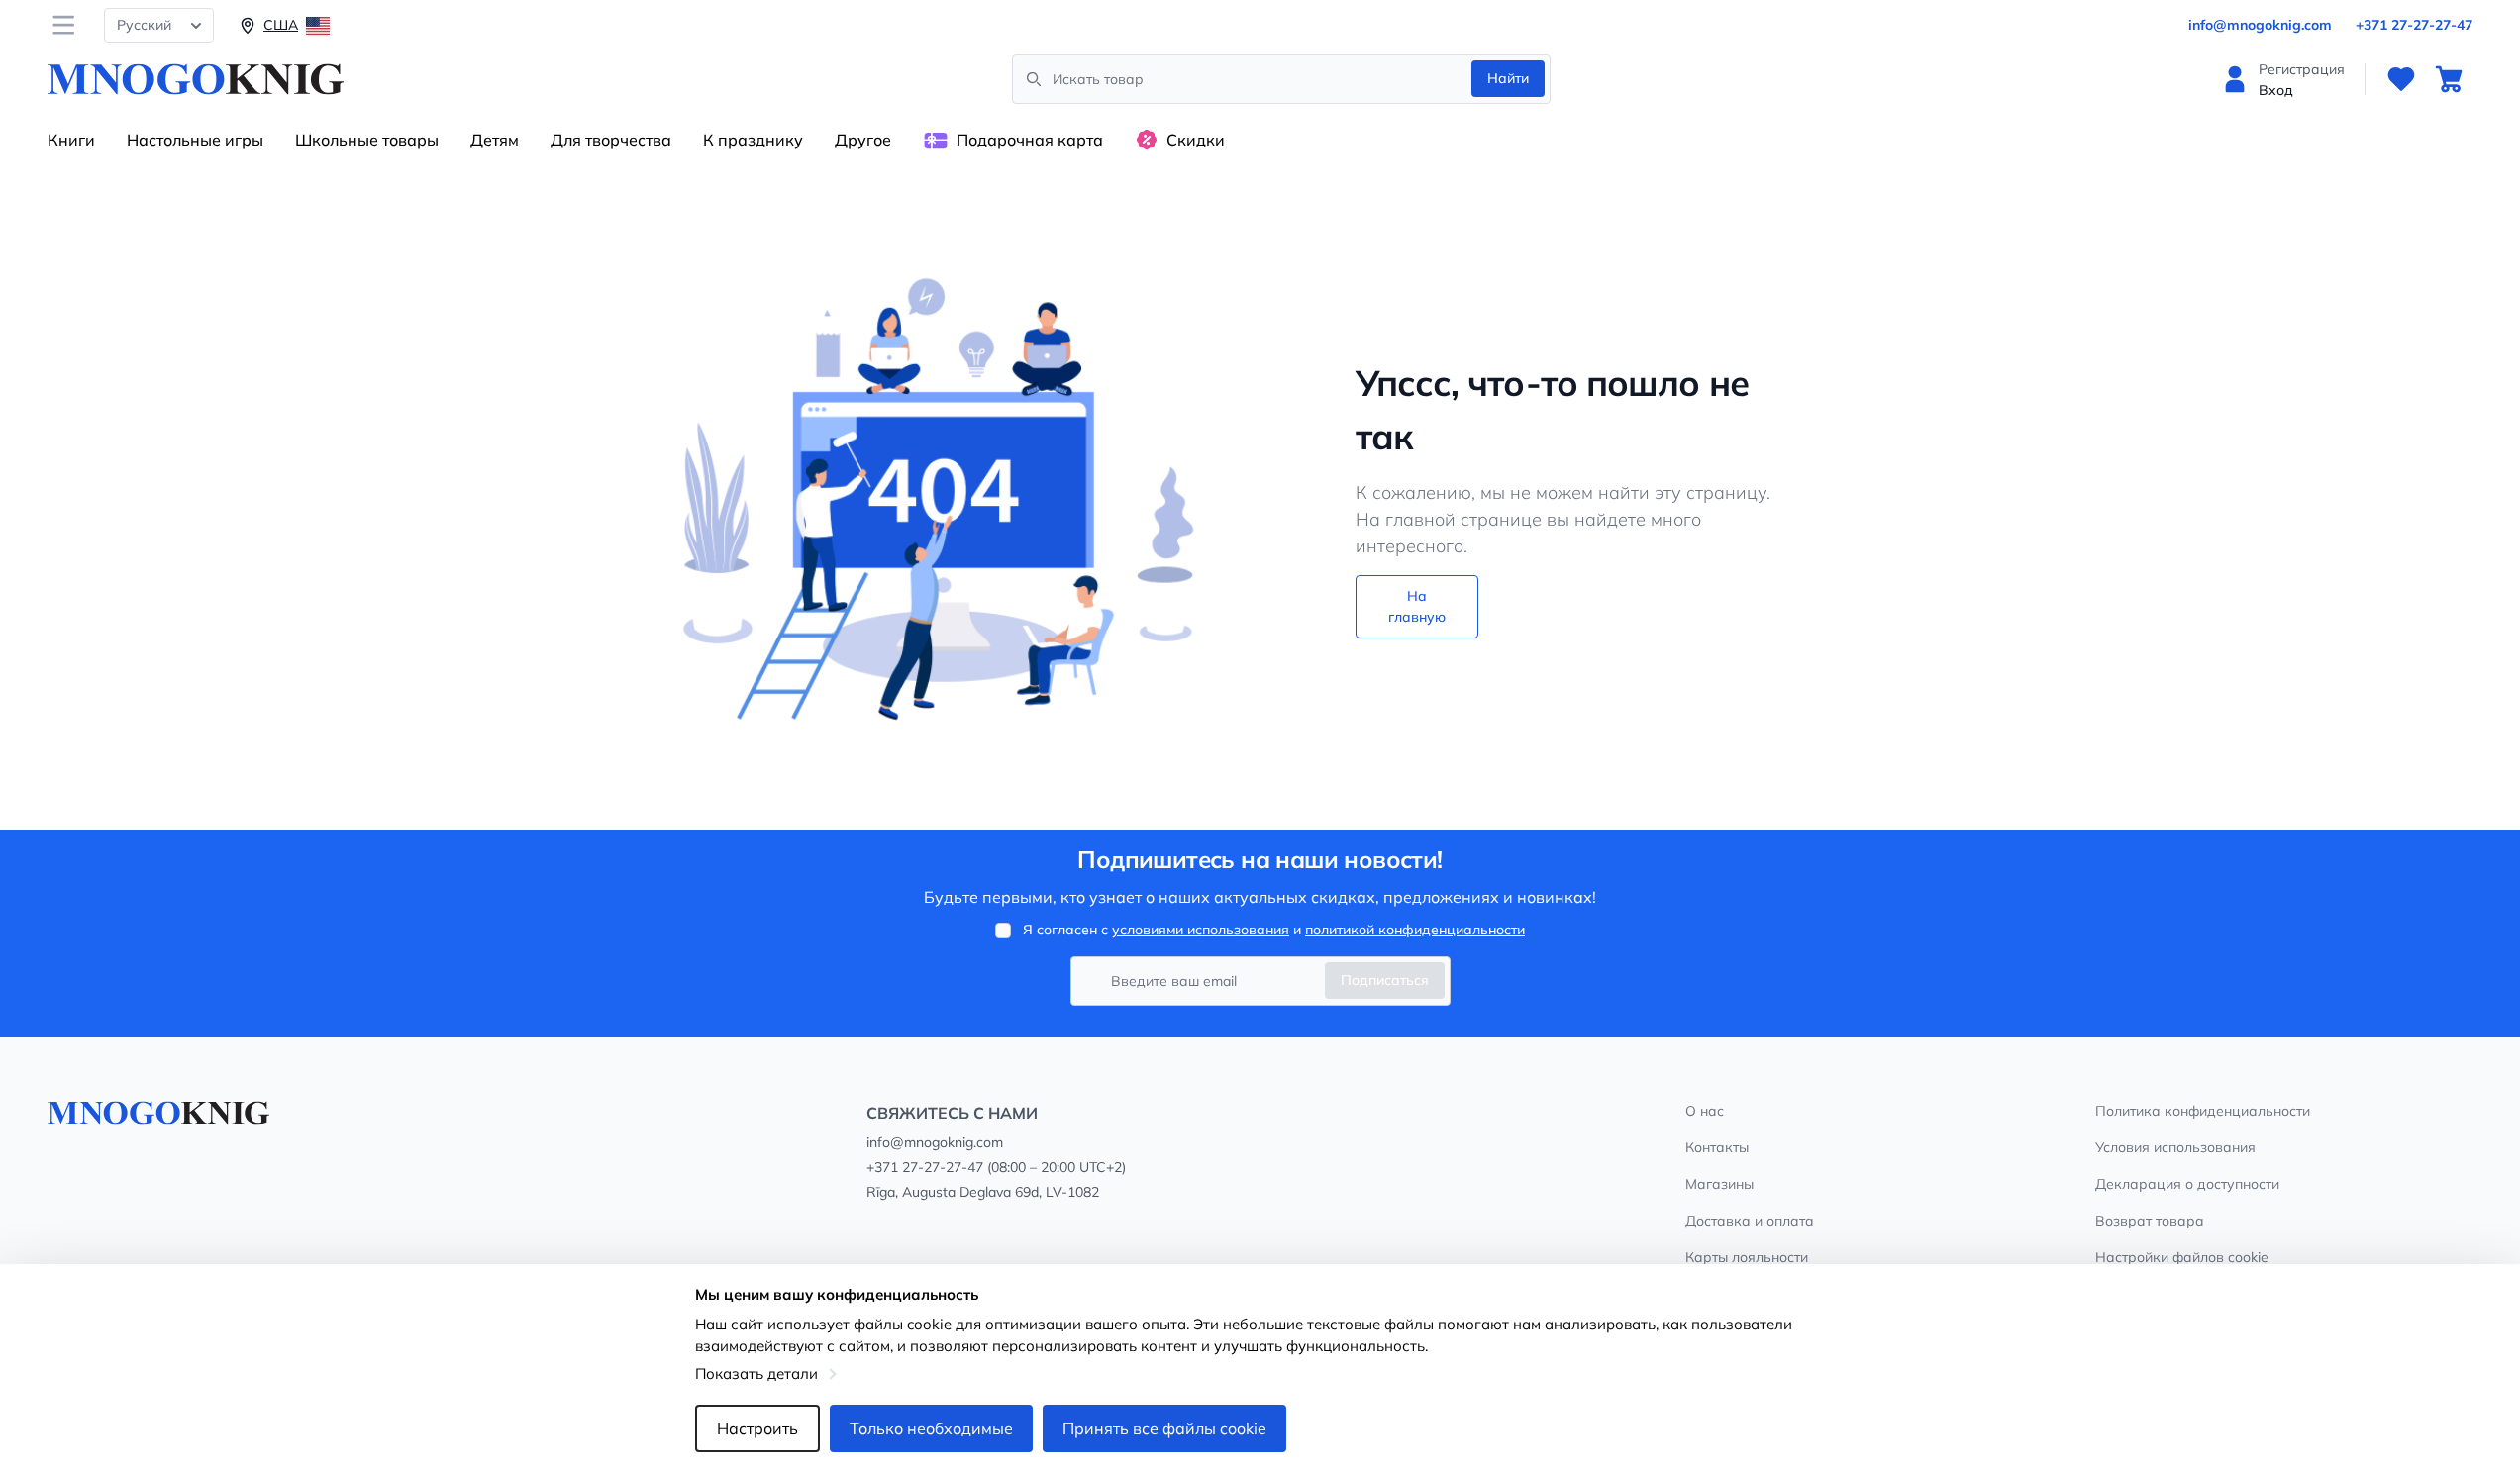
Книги (71, 140)
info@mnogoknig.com (2260, 25)
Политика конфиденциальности (2203, 1111)
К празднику (753, 140)
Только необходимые (931, 1428)
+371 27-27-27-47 (2414, 25)
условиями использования (1201, 930)
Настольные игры (195, 140)
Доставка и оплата (1750, 1221)
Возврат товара (2150, 1221)
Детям (495, 140)
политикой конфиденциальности (1415, 930)
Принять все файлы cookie (1164, 1428)
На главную (1417, 606)
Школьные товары (367, 140)
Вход (2276, 90)
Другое (863, 140)
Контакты (1717, 1147)
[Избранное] (2401, 79)
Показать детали (756, 1374)
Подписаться (1385, 980)
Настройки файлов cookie (2182, 1257)
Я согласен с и (1274, 930)
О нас (1705, 1111)
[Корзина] (2449, 79)
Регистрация (2302, 69)
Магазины (1719, 1184)
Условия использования (2175, 1147)
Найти (1508, 78)
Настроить (757, 1428)
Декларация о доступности (2187, 1184)
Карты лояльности (1747, 1257)
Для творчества (611, 140)
